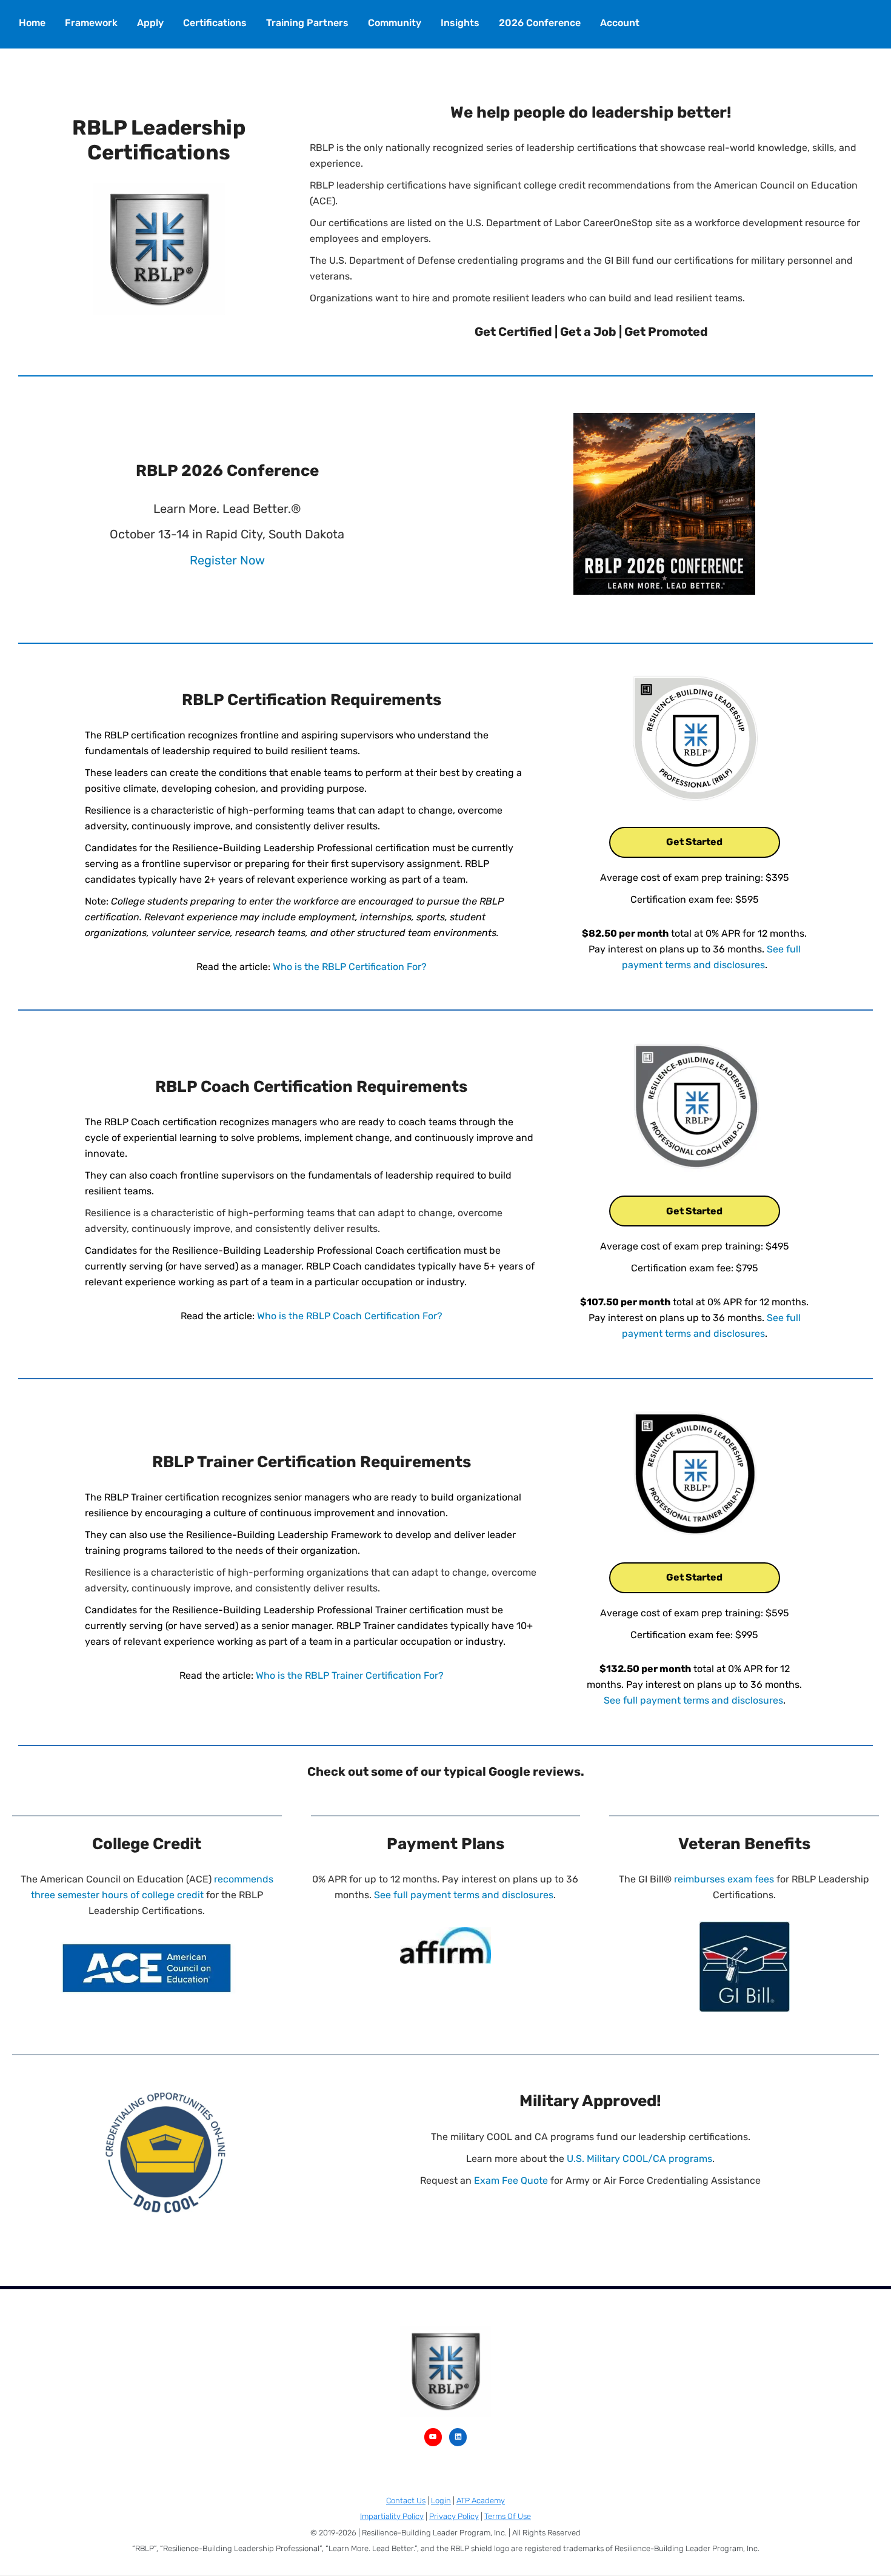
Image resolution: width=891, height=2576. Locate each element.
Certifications (215, 23)
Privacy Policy (454, 2516)
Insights (460, 23)
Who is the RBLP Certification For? (350, 967)
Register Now (227, 560)
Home (32, 23)
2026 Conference (540, 23)
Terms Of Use (508, 2516)
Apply (150, 23)
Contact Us (406, 2501)
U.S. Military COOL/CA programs (639, 2159)
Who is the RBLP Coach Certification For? (350, 1316)
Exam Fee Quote (511, 2180)
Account (620, 23)
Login (441, 2501)
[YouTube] (433, 2437)
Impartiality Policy (392, 2516)
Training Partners (307, 23)
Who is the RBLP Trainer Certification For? (350, 1675)
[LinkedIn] (458, 2437)
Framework (91, 23)
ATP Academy (481, 2501)
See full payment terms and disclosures (693, 1700)
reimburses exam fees (724, 1879)
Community (395, 23)
